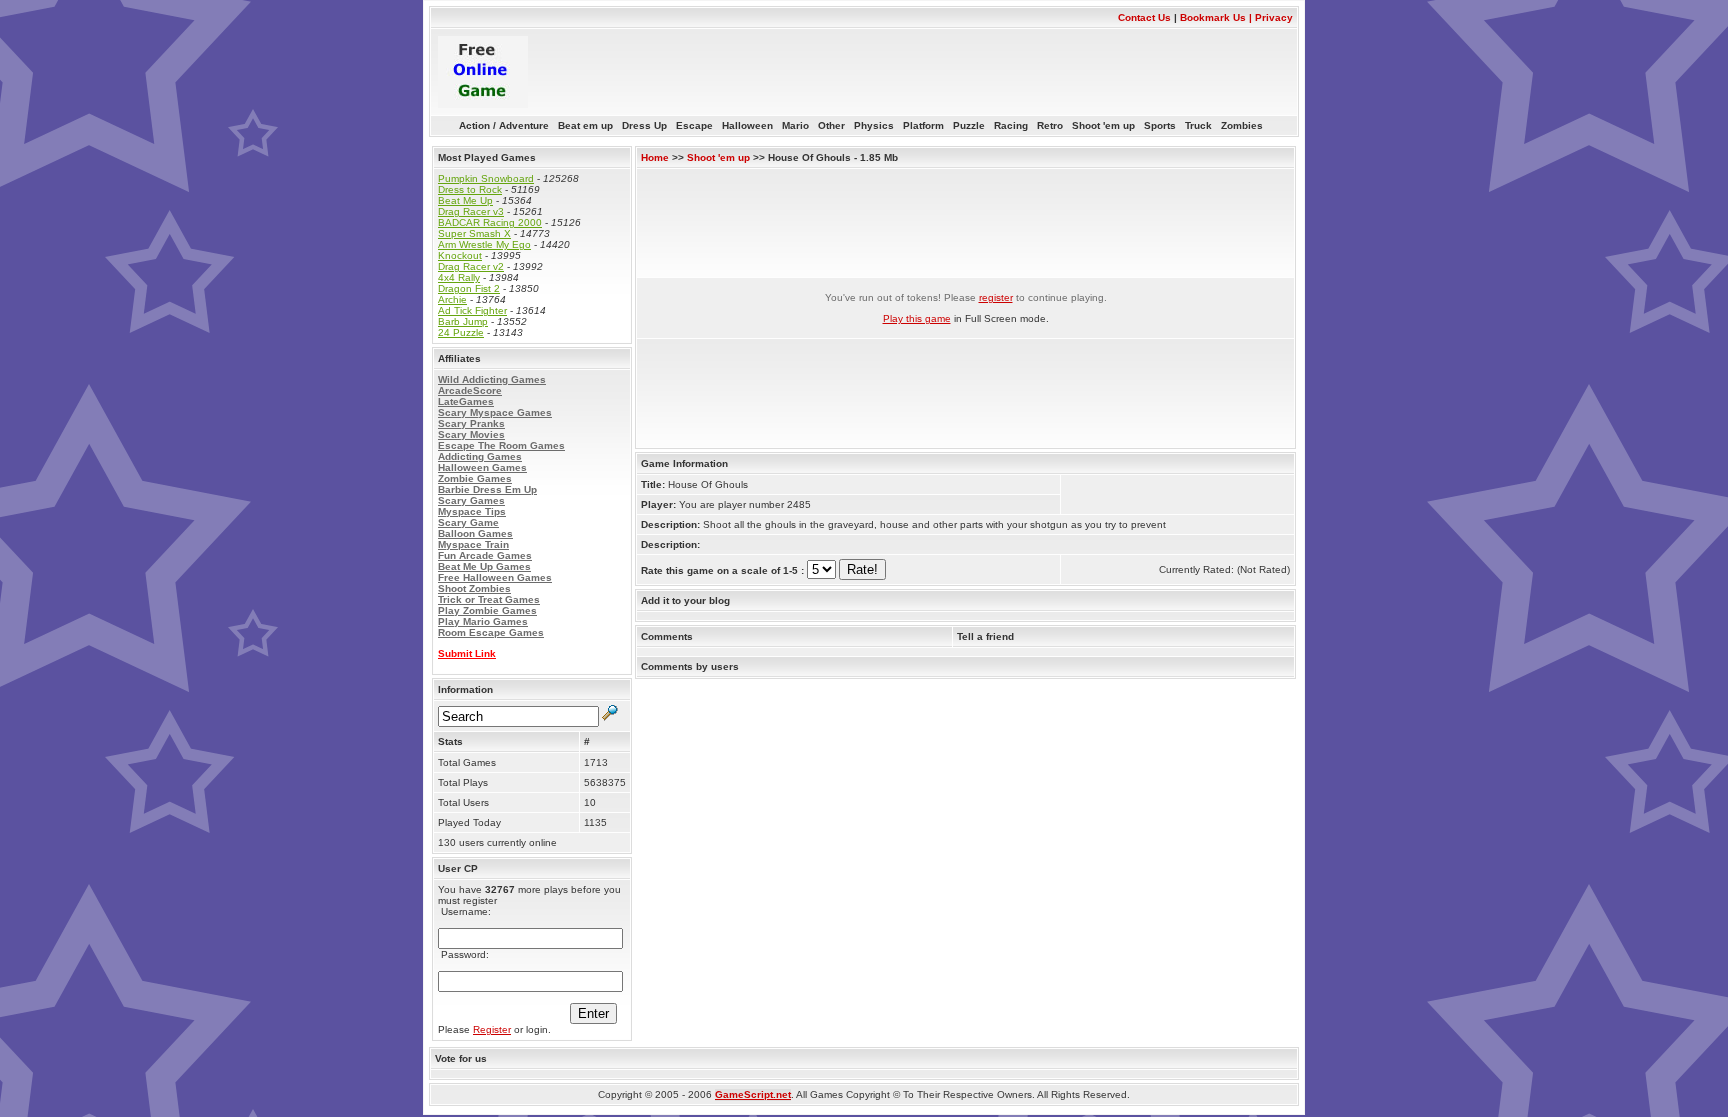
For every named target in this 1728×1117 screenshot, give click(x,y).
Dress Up (649, 125)
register (996, 297)
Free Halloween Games (495, 577)
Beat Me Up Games (484, 566)
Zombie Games (475, 478)
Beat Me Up (465, 200)
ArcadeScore (470, 390)
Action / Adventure (508, 125)
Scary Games (471, 500)
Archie (452, 299)
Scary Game (468, 522)
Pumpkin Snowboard (486, 178)
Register (492, 1029)
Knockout (460, 255)
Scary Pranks (471, 423)
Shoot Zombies (474, 588)
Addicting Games (480, 456)
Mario (800, 125)
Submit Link (467, 653)
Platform (928, 125)
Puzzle (973, 125)
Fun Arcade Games (485, 555)
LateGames (466, 401)
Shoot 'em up (1108, 125)
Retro (1054, 125)
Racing (1015, 125)
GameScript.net (753, 1094)
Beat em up (590, 125)
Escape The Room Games (501, 445)
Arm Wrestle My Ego (484, 244)
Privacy (1274, 17)
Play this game (917, 318)
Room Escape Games (491, 632)
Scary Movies (471, 434)
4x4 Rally (459, 277)
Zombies (1245, 125)
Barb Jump (463, 321)
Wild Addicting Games (492, 379)
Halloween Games (482, 467)
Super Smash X (474, 233)
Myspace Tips (472, 511)
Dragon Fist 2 (469, 288)
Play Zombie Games (487, 610)
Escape (699, 125)
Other (836, 125)
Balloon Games (475, 533)
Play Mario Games (483, 621)
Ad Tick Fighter (472, 310)
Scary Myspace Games (495, 412)
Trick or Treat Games (489, 599)
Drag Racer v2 (471, 266)
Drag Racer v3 (471, 211)
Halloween (752, 125)
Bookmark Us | (1217, 17)
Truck (1203, 125)
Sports (1164, 125)
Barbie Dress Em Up (487, 489)
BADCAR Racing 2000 (490, 222)
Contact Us (1144, 17)
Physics (878, 125)
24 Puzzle (461, 332)
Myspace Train (473, 544)
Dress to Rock (470, 189)
